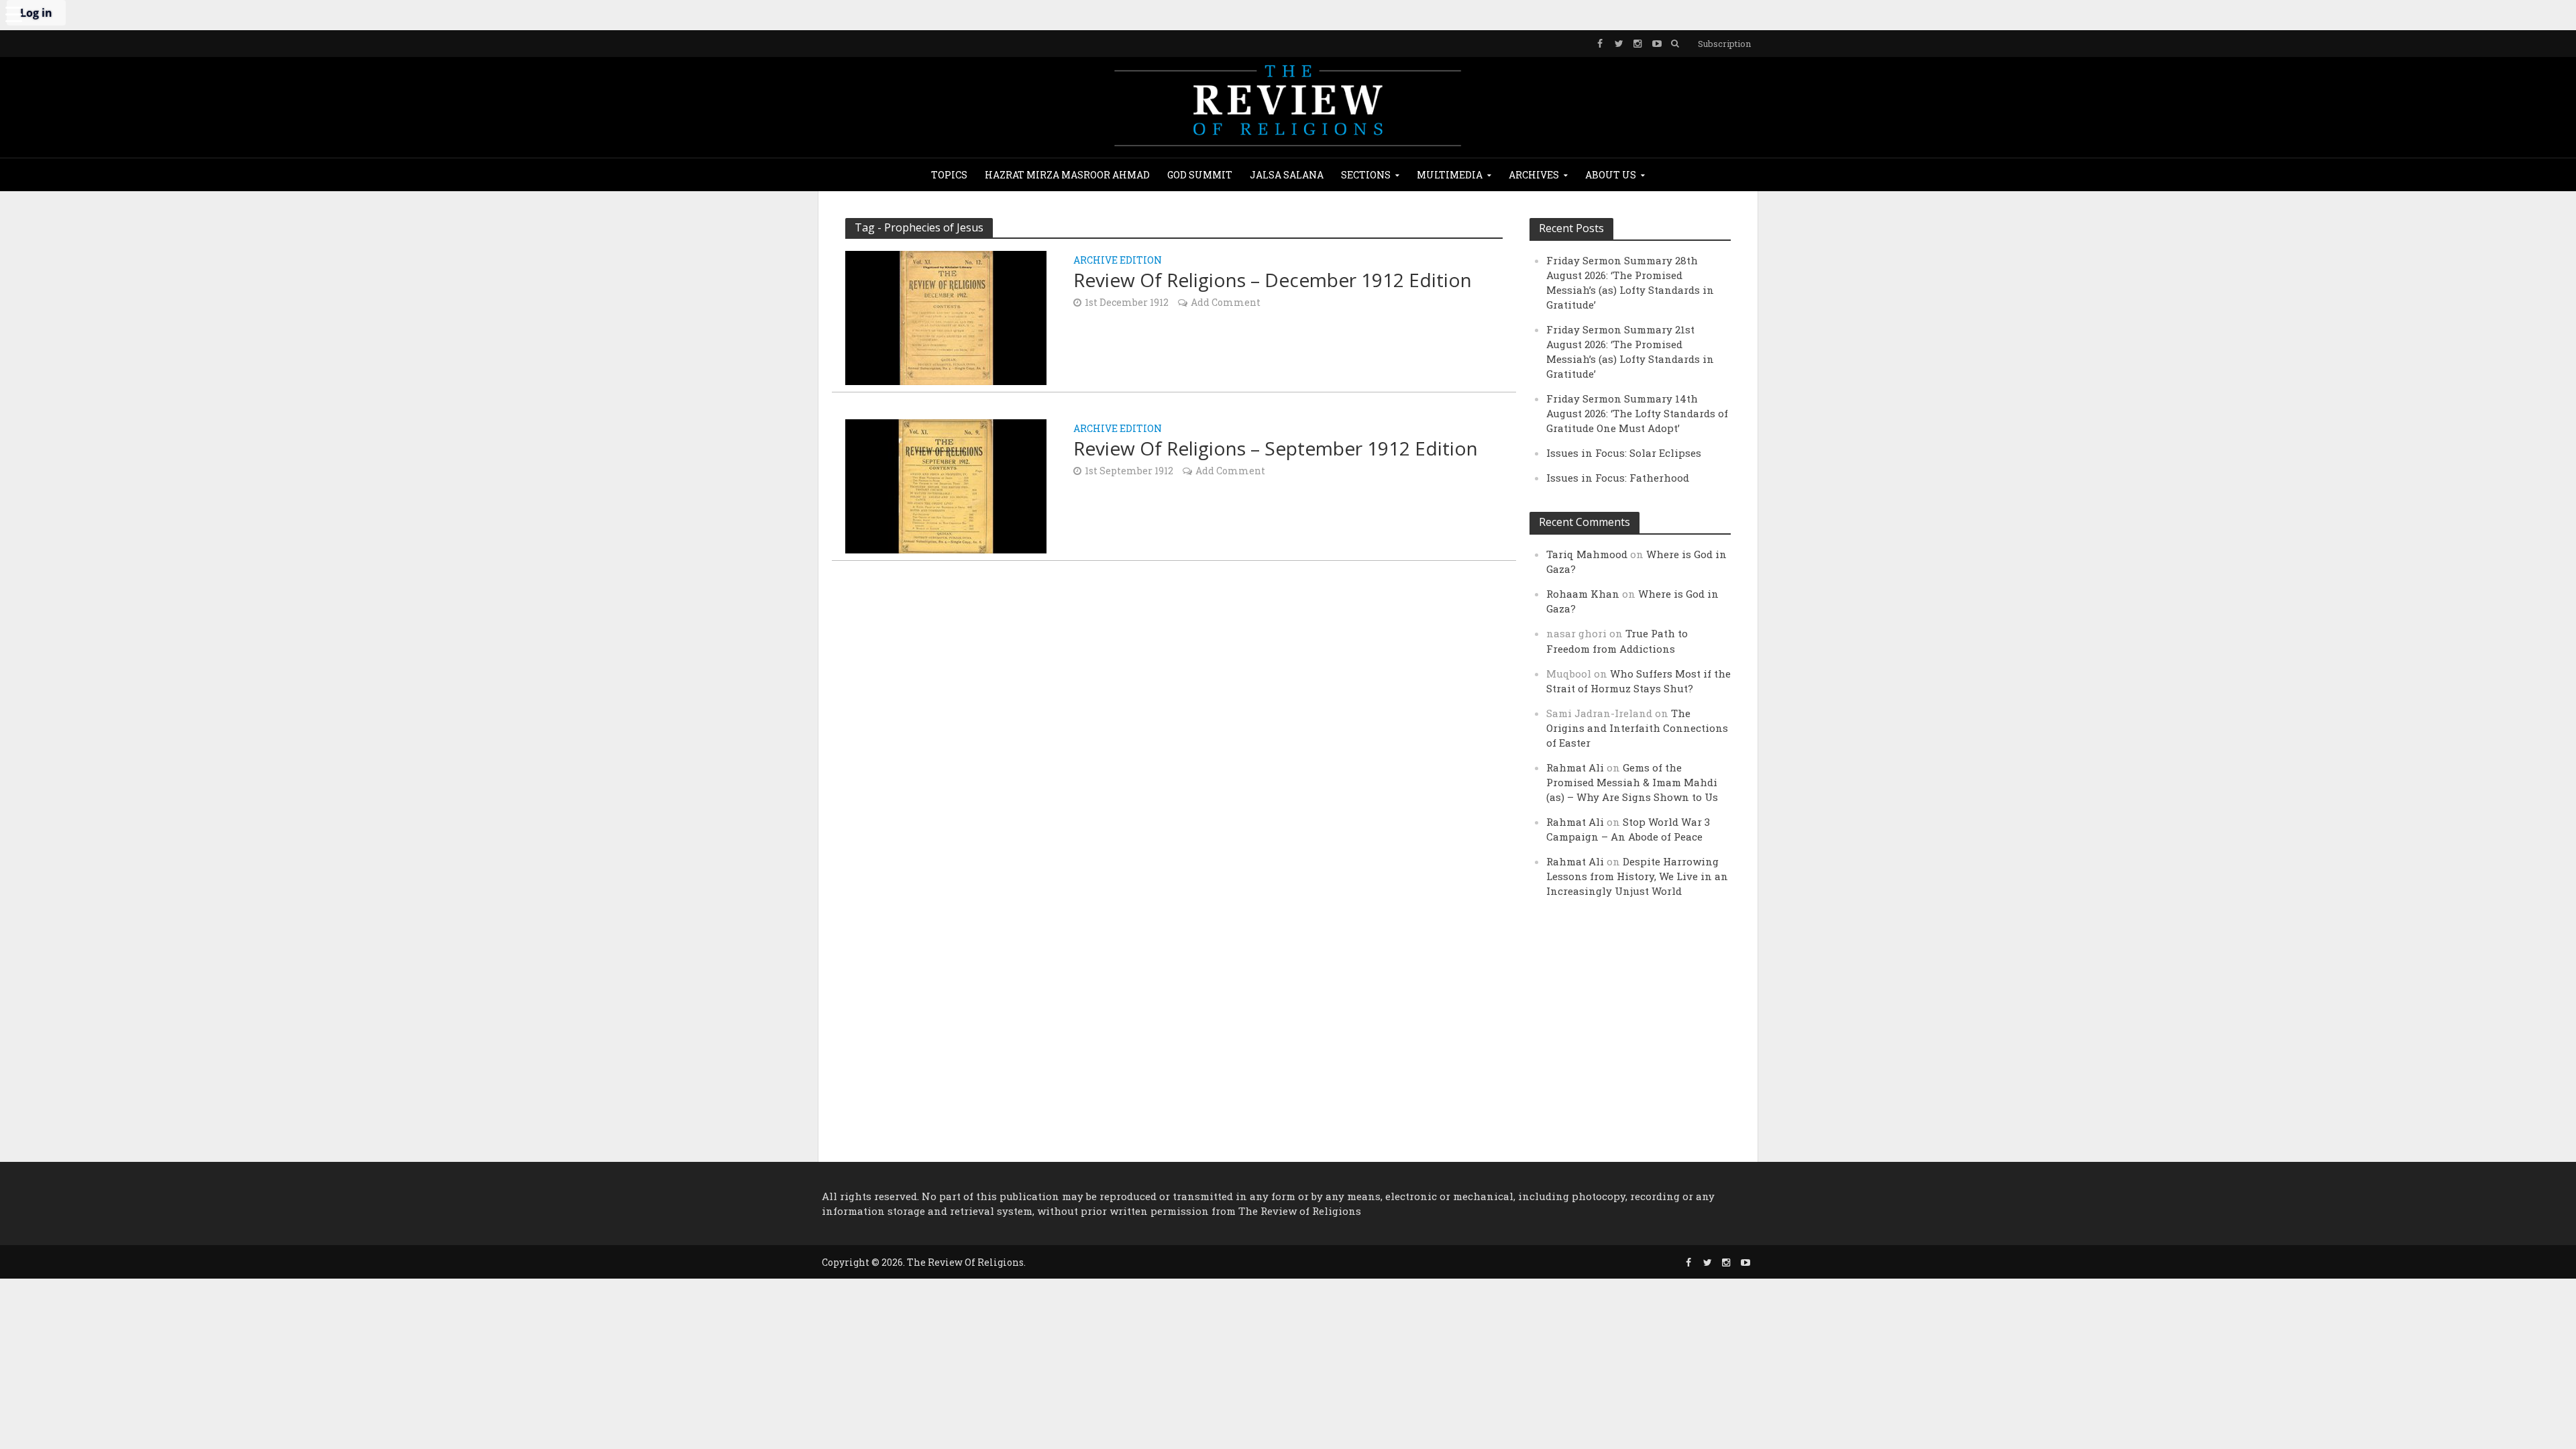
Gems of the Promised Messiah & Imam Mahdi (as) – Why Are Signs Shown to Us (1632, 782)
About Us (1611, 175)
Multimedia (1450, 175)
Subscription (1724, 44)
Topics (949, 175)
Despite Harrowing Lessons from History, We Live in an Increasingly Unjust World (1637, 876)
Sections (1366, 175)
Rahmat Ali (1575, 767)
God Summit (1200, 175)
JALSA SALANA (1287, 175)
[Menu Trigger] (13, 13)
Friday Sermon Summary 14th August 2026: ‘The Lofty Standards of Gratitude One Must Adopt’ (1637, 413)
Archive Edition (1118, 261)
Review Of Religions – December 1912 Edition (1273, 280)
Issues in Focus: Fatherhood (1618, 478)
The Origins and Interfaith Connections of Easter (1637, 728)
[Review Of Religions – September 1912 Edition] (946, 485)
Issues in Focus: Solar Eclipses (1624, 453)
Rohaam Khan (1583, 594)
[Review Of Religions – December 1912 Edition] (946, 316)
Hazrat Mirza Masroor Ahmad (1067, 175)
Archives (1534, 175)
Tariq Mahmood (1587, 554)
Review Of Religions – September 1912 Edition (1276, 448)
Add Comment (1226, 302)
